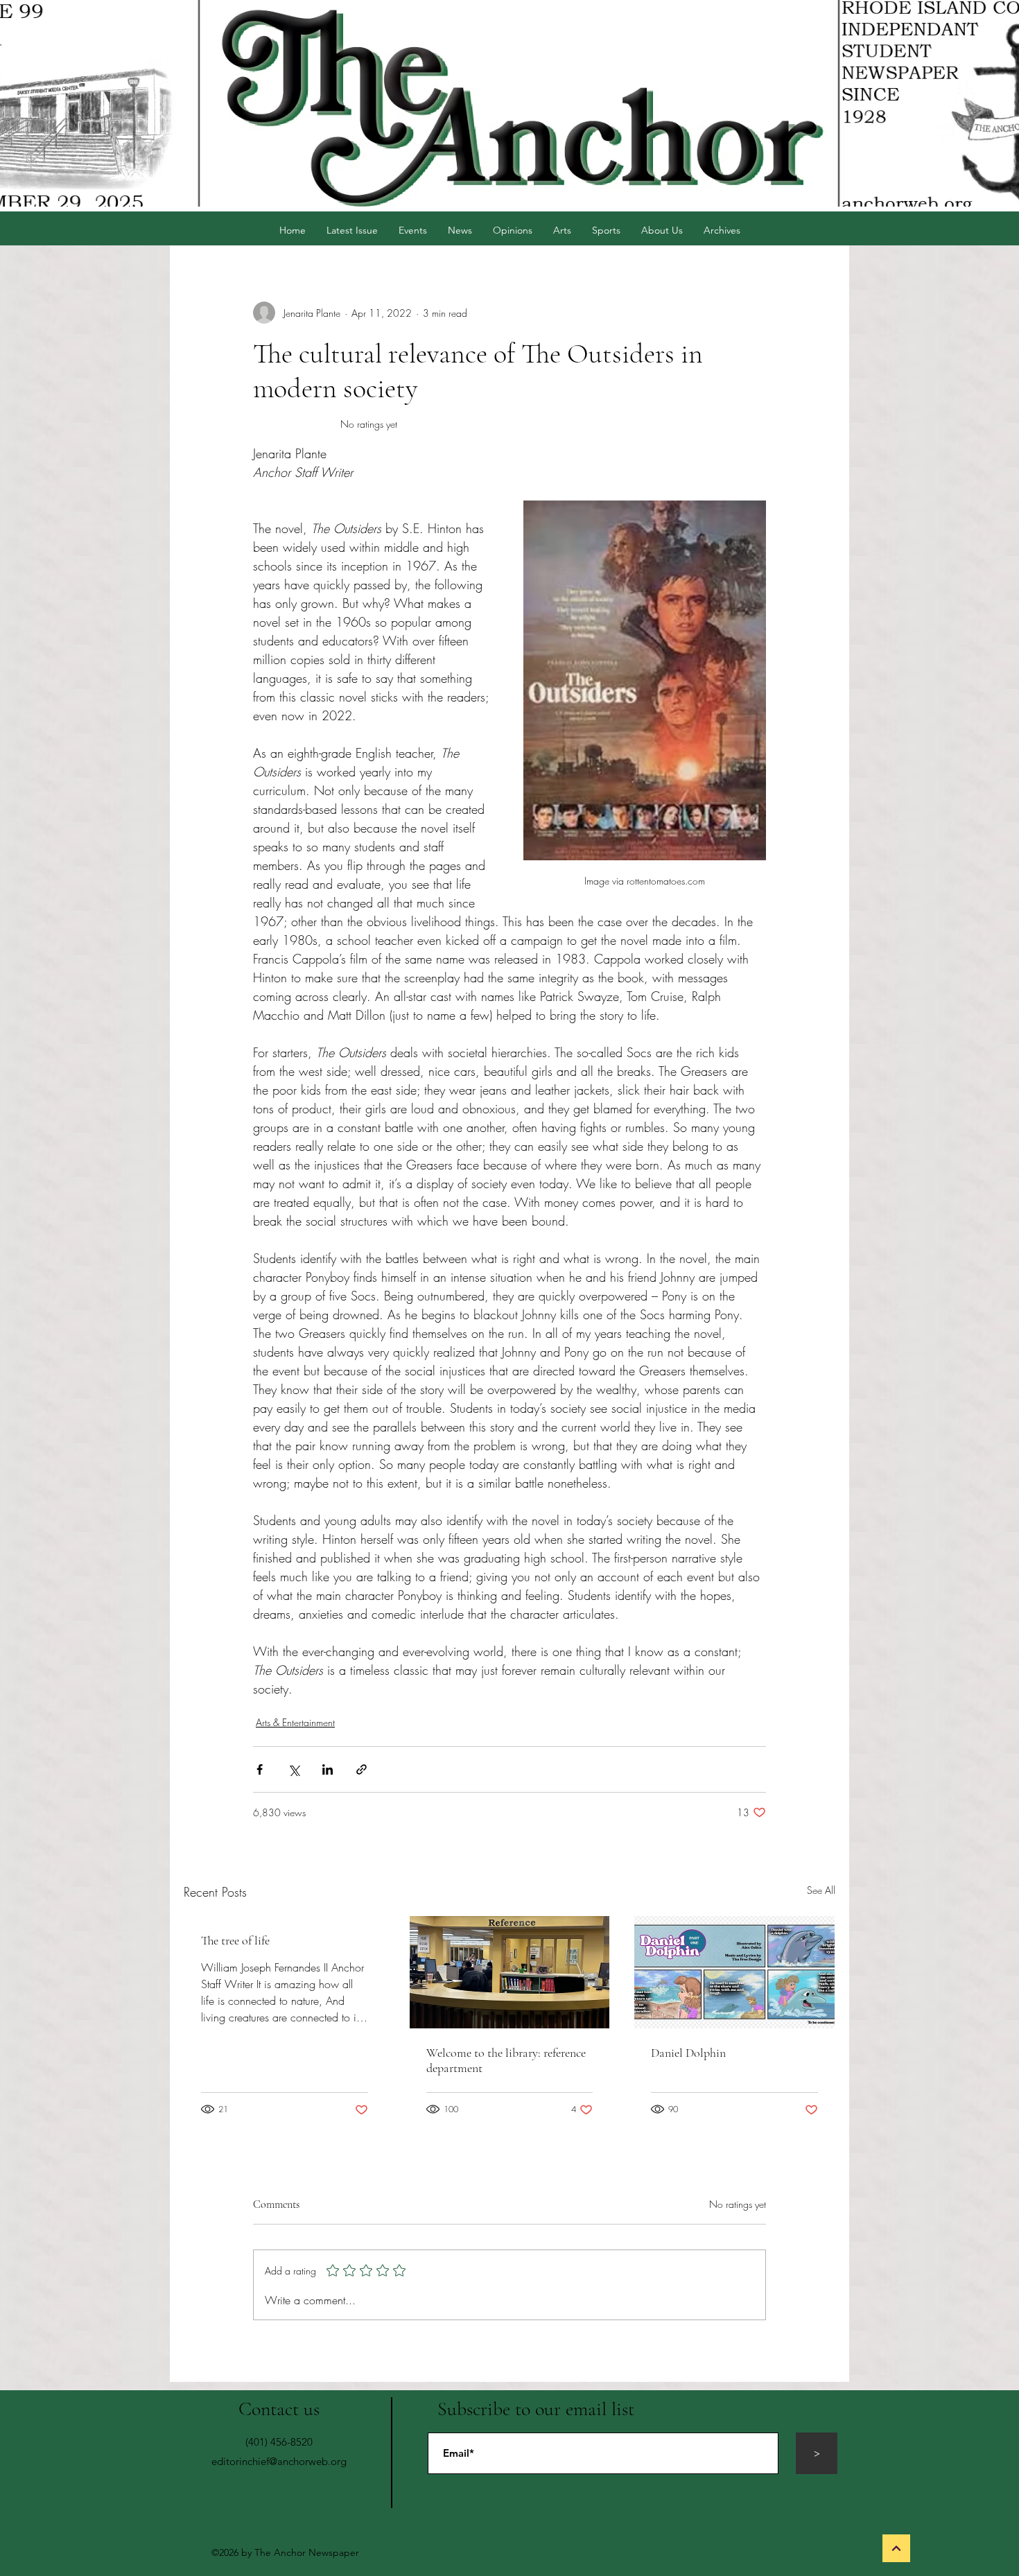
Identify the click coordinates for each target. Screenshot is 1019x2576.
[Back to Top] (896, 2548)
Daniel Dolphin (688, 2053)
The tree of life (235, 1940)
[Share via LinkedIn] (328, 1769)
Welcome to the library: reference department (506, 2060)
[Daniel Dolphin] (734, 1972)
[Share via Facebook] (260, 1769)
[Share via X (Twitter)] (294, 1769)
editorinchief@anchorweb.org (279, 2461)
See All (821, 1890)
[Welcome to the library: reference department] (510, 1972)
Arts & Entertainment (295, 1722)
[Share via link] (362, 1769)
